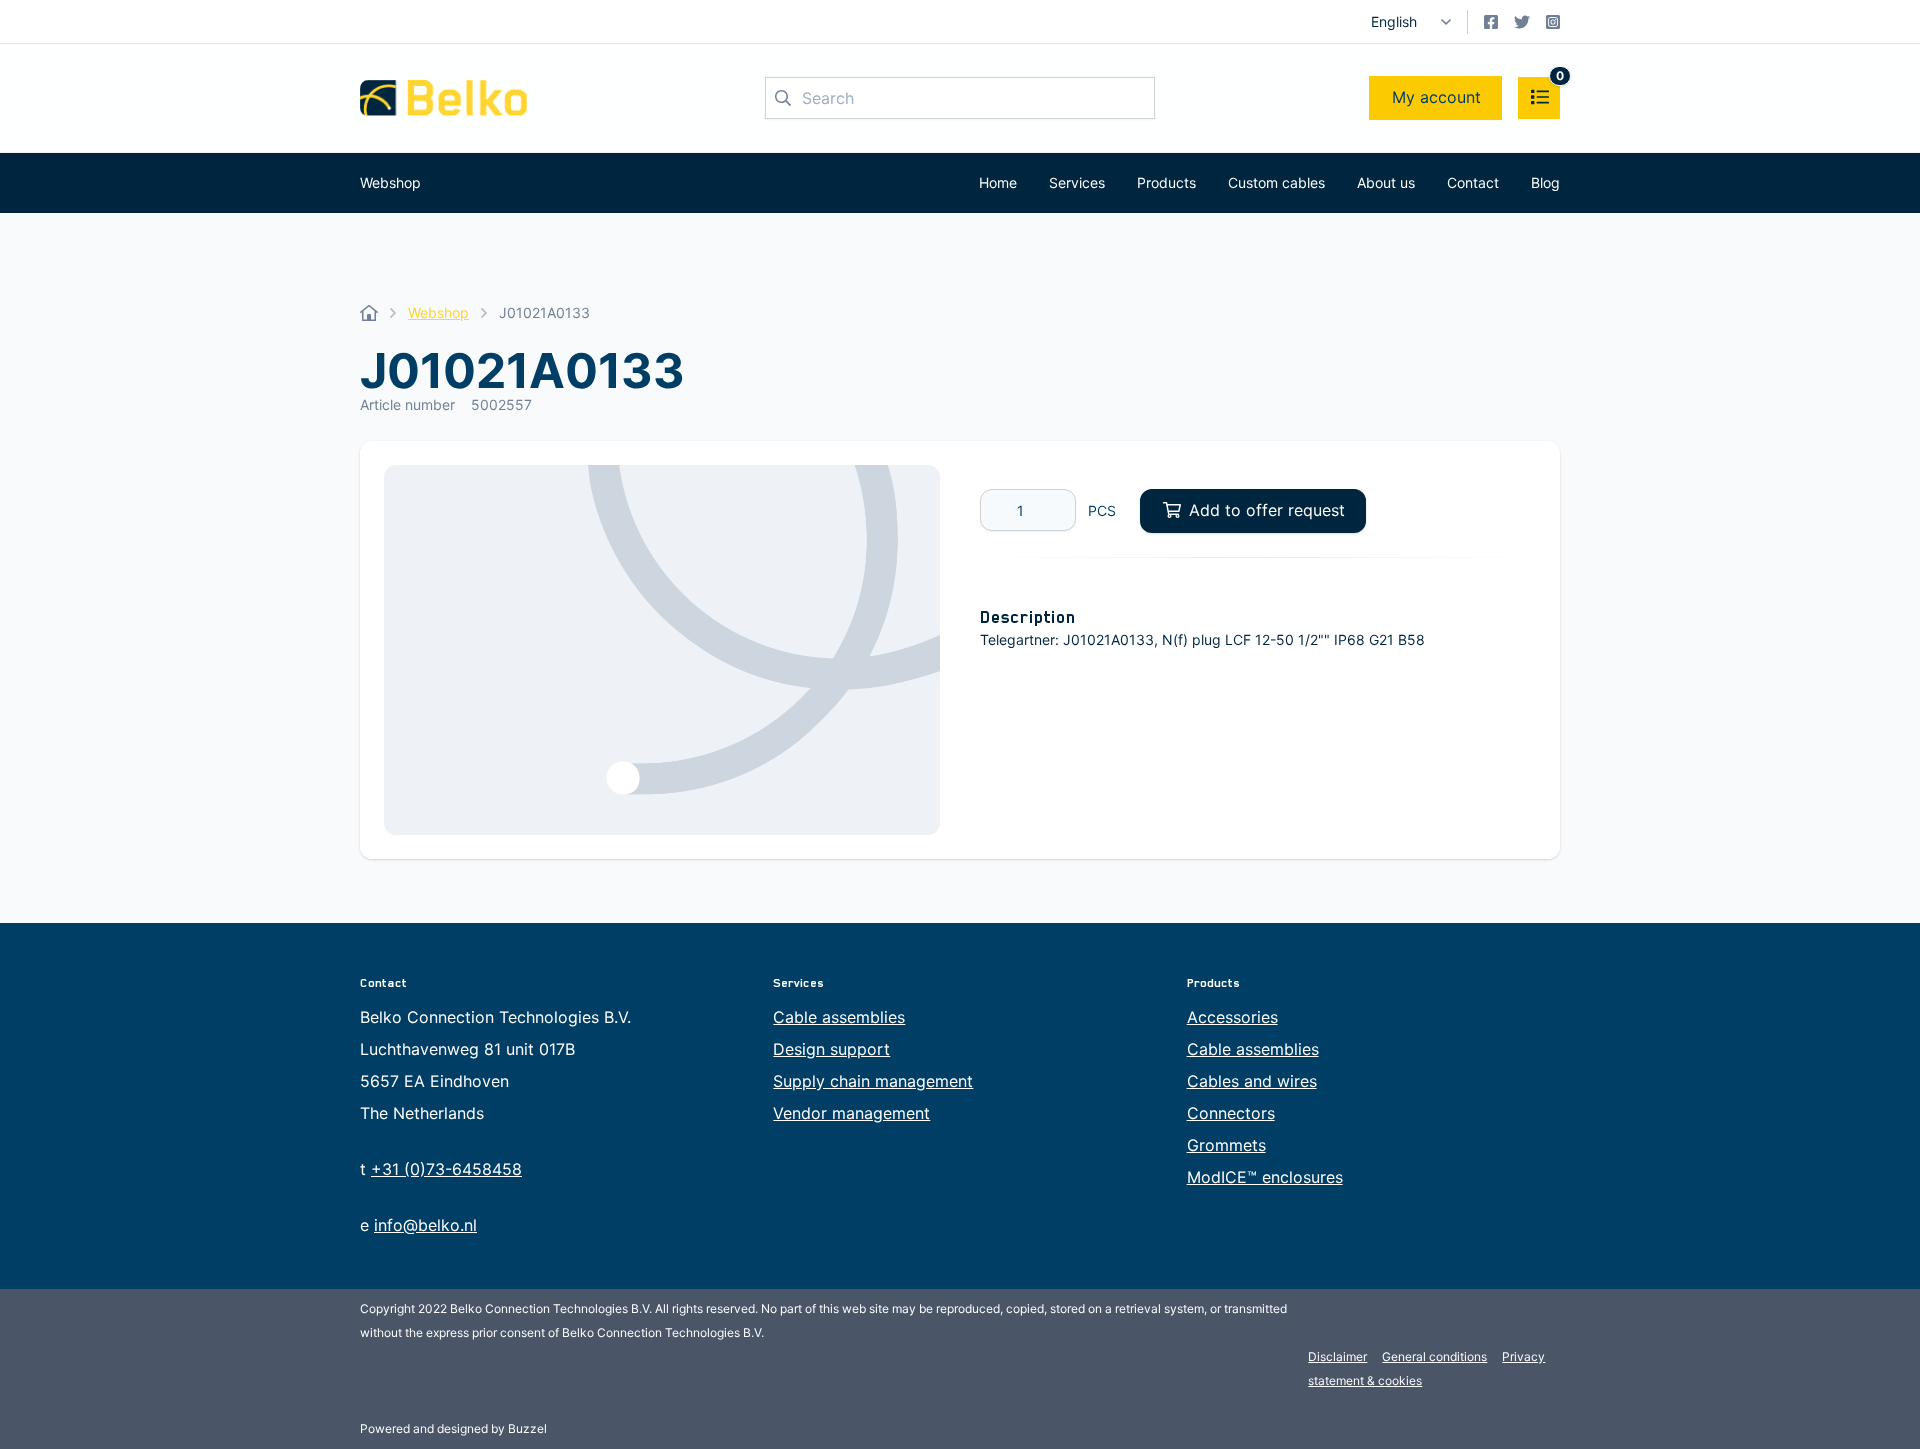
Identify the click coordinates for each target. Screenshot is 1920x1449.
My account (1436, 97)
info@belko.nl (425, 1225)
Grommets (1226, 1145)
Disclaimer (1337, 1356)
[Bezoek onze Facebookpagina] (1491, 22)
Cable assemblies (839, 1017)
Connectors (1231, 1113)
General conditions (1434, 1356)
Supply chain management (873, 1081)
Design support (831, 1049)
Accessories (1232, 1017)
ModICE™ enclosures (1265, 1177)
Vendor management (851, 1113)
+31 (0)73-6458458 (446, 1169)
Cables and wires (1252, 1081)
